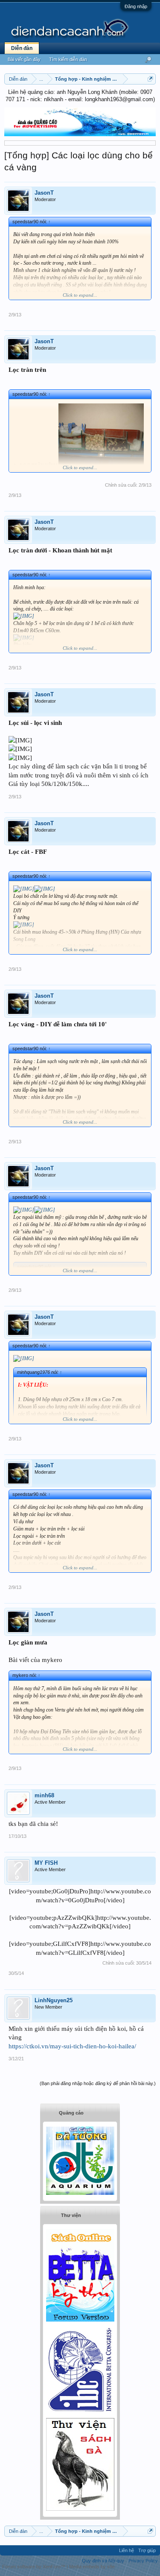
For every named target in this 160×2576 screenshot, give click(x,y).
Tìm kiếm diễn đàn (68, 59)
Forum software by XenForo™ (34, 2567)
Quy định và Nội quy (103, 2561)
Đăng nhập (136, 6)
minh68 (44, 1795)
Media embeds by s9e (92, 2567)
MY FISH (46, 1863)
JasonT (44, 193)
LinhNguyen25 (54, 2000)
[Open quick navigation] (150, 79)
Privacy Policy (143, 2561)
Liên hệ (127, 2550)
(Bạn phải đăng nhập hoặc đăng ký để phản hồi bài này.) (98, 2083)
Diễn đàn (22, 48)
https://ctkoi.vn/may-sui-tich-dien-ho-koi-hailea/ (72, 2046)
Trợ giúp (147, 2550)
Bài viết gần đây (24, 59)
